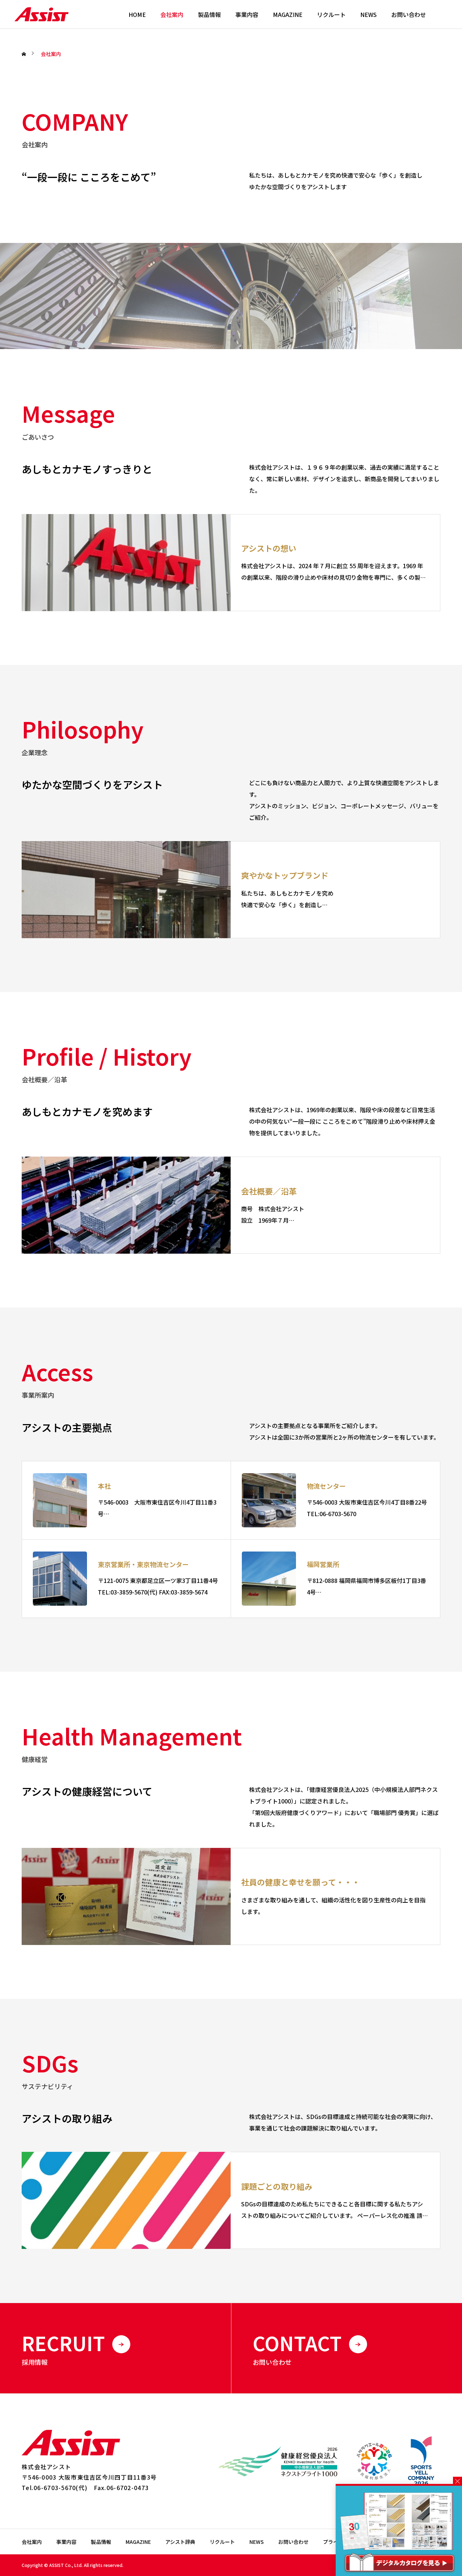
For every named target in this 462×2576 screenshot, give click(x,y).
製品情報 (209, 14)
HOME (137, 14)
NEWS (369, 14)
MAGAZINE (288, 14)
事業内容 (247, 14)
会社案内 (172, 14)
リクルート (331, 14)
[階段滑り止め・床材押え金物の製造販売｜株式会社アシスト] (42, 14)
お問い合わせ (409, 14)
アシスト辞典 (180, 2542)
